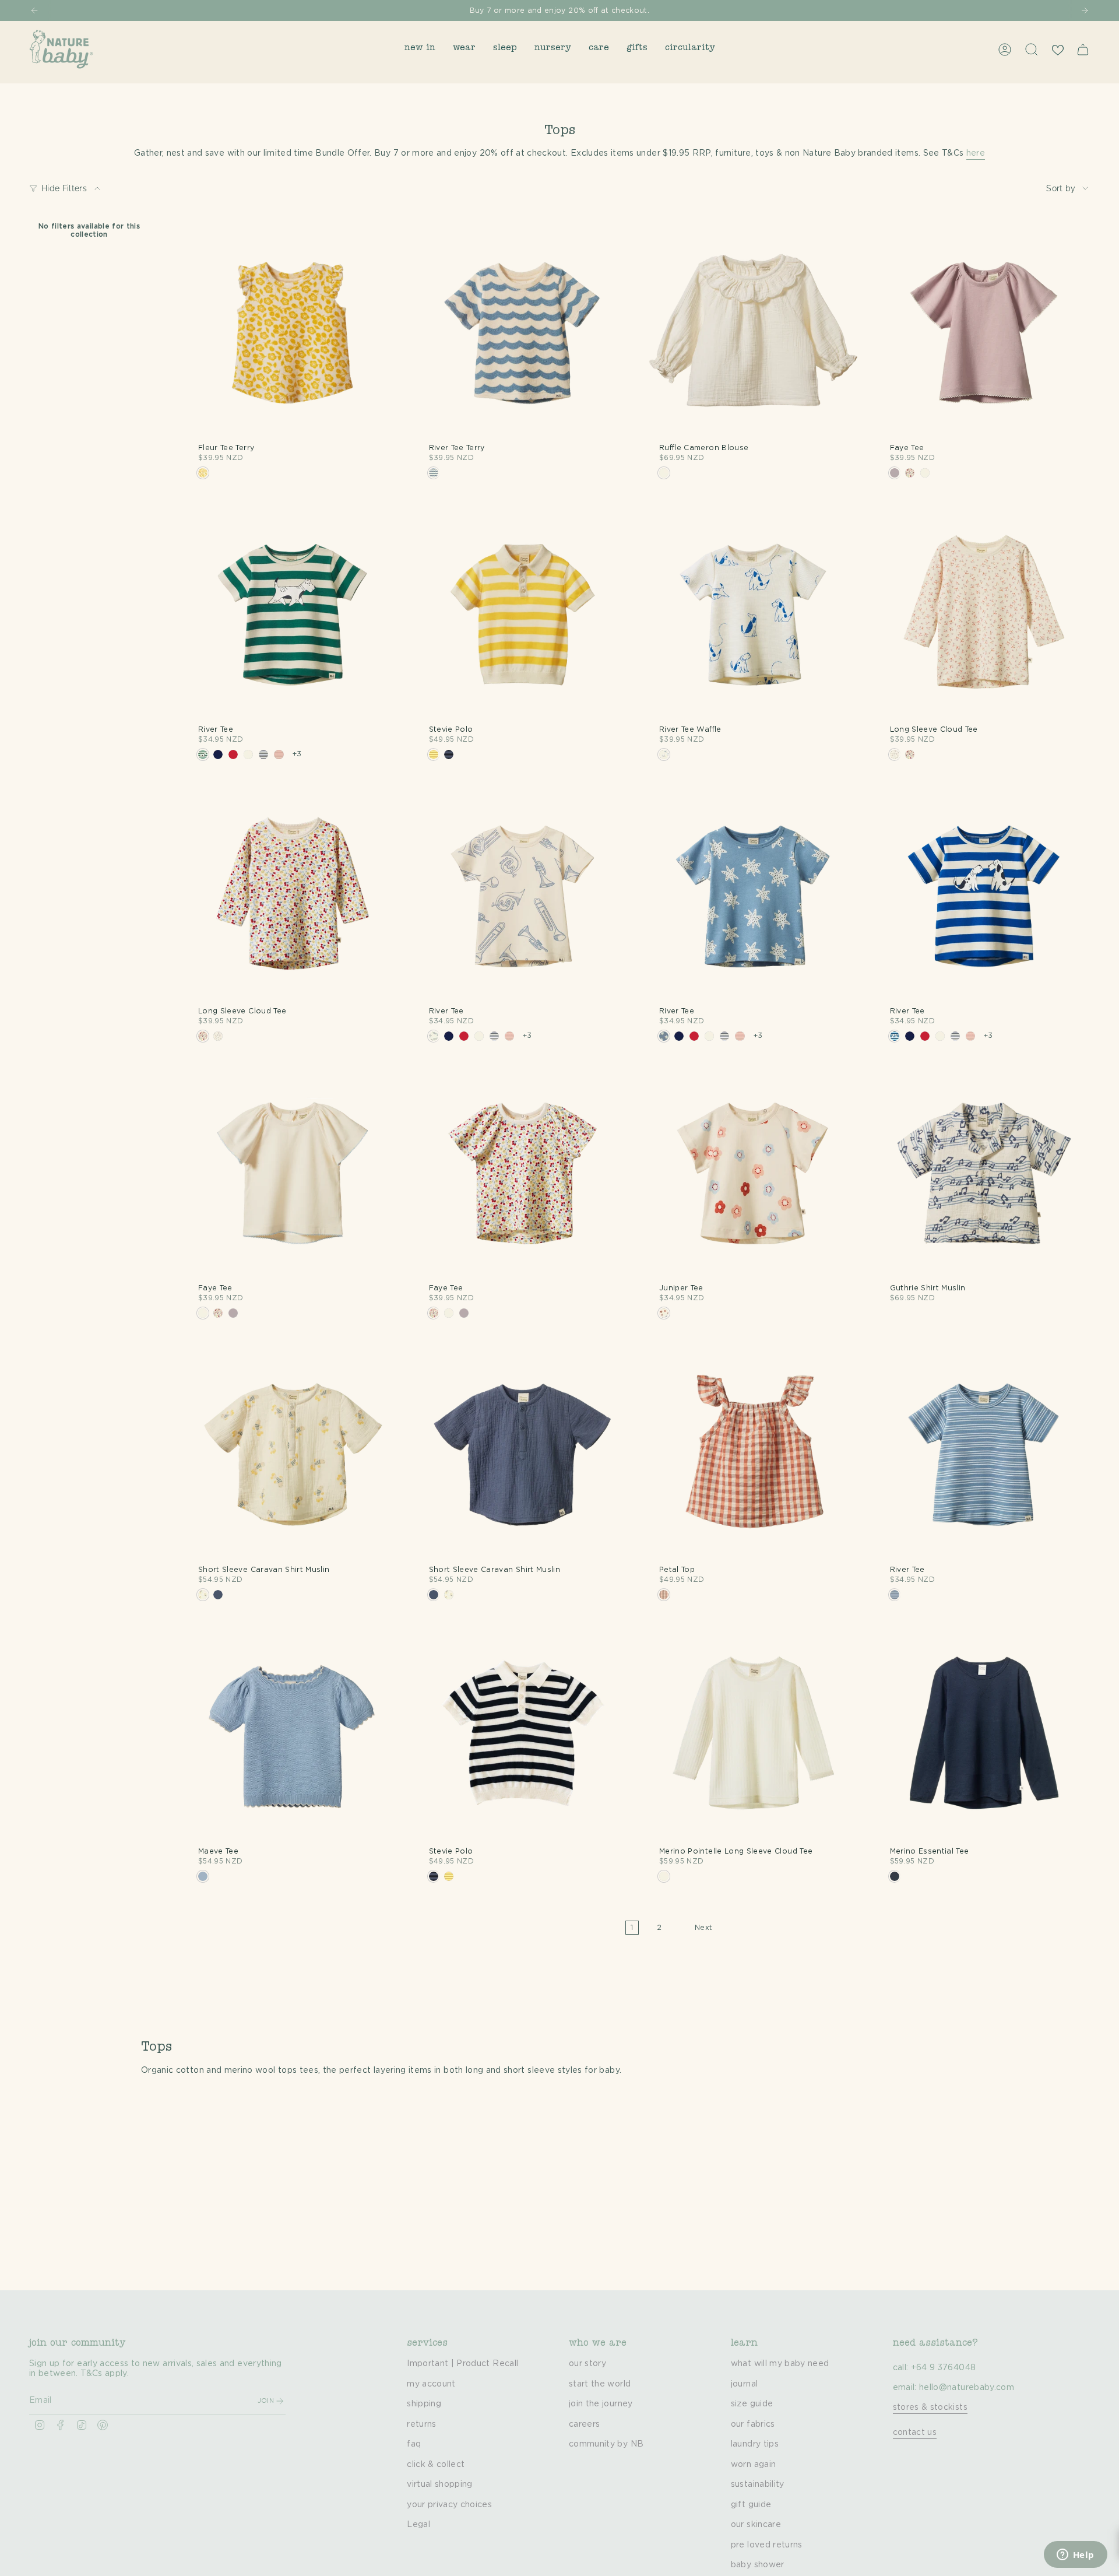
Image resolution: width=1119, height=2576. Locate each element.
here (976, 153)
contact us (915, 2433)
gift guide (751, 2505)
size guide (752, 2404)
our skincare (756, 2525)
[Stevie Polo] (523, 613)
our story (587, 2364)
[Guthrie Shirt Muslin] (984, 1172)
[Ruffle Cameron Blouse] (754, 332)
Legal (418, 2525)
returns (421, 2424)
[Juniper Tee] (754, 1172)
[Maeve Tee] (293, 1735)
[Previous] (34, 10)
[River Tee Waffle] (754, 613)
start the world (600, 2384)
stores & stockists (930, 2407)
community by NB (606, 2444)
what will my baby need (780, 2364)
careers (584, 2424)
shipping (424, 2404)
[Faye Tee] (984, 332)
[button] (420, 49)
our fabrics (753, 2424)
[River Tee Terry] (523, 332)
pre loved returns (767, 2545)
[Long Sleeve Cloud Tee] (984, 613)
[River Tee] (293, 613)
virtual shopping (440, 2484)
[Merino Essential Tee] (984, 1735)
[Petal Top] (754, 1453)
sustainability (758, 2484)
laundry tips (755, 2444)
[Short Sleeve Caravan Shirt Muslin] (293, 1453)
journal (744, 2384)
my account (431, 2384)
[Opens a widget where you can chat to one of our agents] (1075, 2556)
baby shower (758, 2565)
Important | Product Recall (462, 2364)
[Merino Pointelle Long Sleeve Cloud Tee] (754, 1735)
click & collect (436, 2465)
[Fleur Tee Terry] (293, 332)
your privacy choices (449, 2505)
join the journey (601, 2404)
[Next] (1085, 10)
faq (414, 2444)
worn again (754, 2465)
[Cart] (1083, 50)
